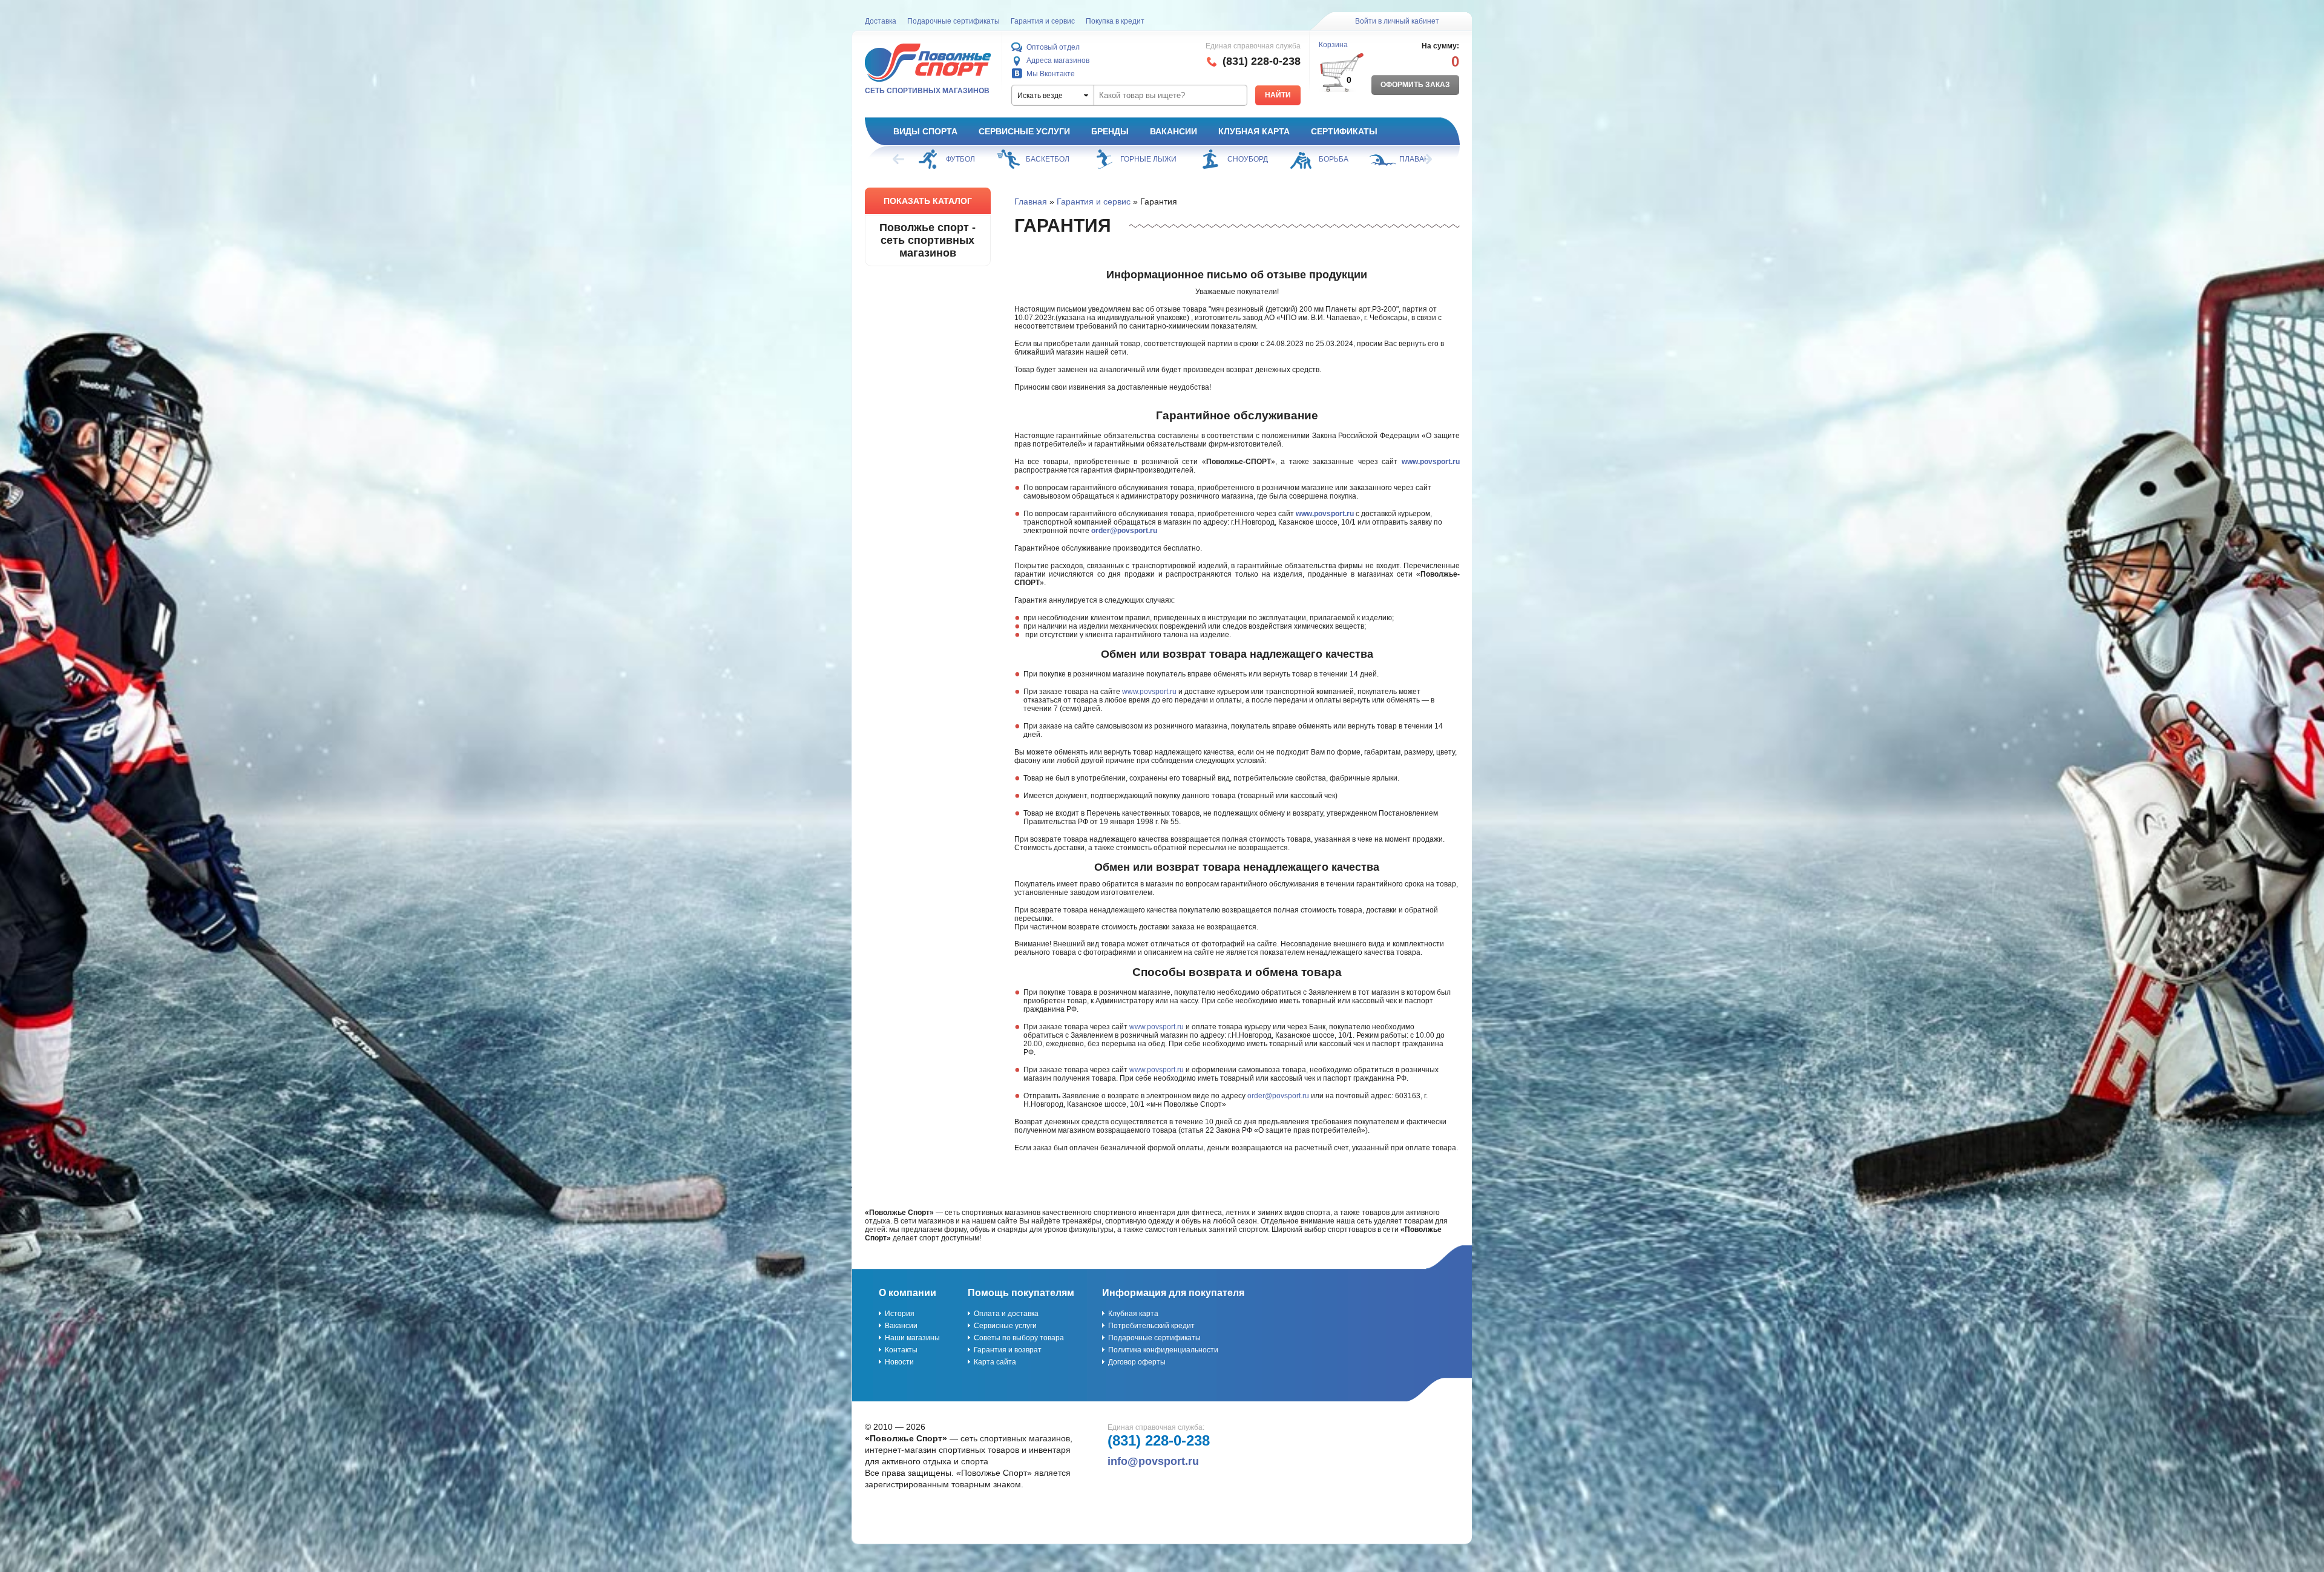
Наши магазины (912, 1338)
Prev (899, 159)
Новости (899, 1362)
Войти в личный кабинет (1397, 21)
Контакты (901, 1350)
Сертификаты (1344, 131)
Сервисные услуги (1024, 131)
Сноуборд (1168, 159)
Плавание (1340, 159)
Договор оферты (1137, 1362)
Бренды (1110, 131)
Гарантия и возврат (1008, 1350)
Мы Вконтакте (1051, 74)
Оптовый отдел (1053, 47)
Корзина (1333, 45)
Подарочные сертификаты (954, 21)
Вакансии (1173, 131)
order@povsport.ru (1124, 531)
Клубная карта (1254, 131)
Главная (1031, 201)
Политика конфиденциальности (1163, 1350)
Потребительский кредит (1151, 1326)
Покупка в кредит (1115, 21)
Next (1425, 159)
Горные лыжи (1068, 159)
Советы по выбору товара (1019, 1338)
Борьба (1254, 159)
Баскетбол (968, 159)
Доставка (881, 21)
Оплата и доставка (1006, 1314)
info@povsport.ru (1153, 1461)
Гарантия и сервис (1043, 21)
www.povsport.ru (1431, 462)
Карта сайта (995, 1362)
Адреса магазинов (1058, 61)
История (900, 1314)
